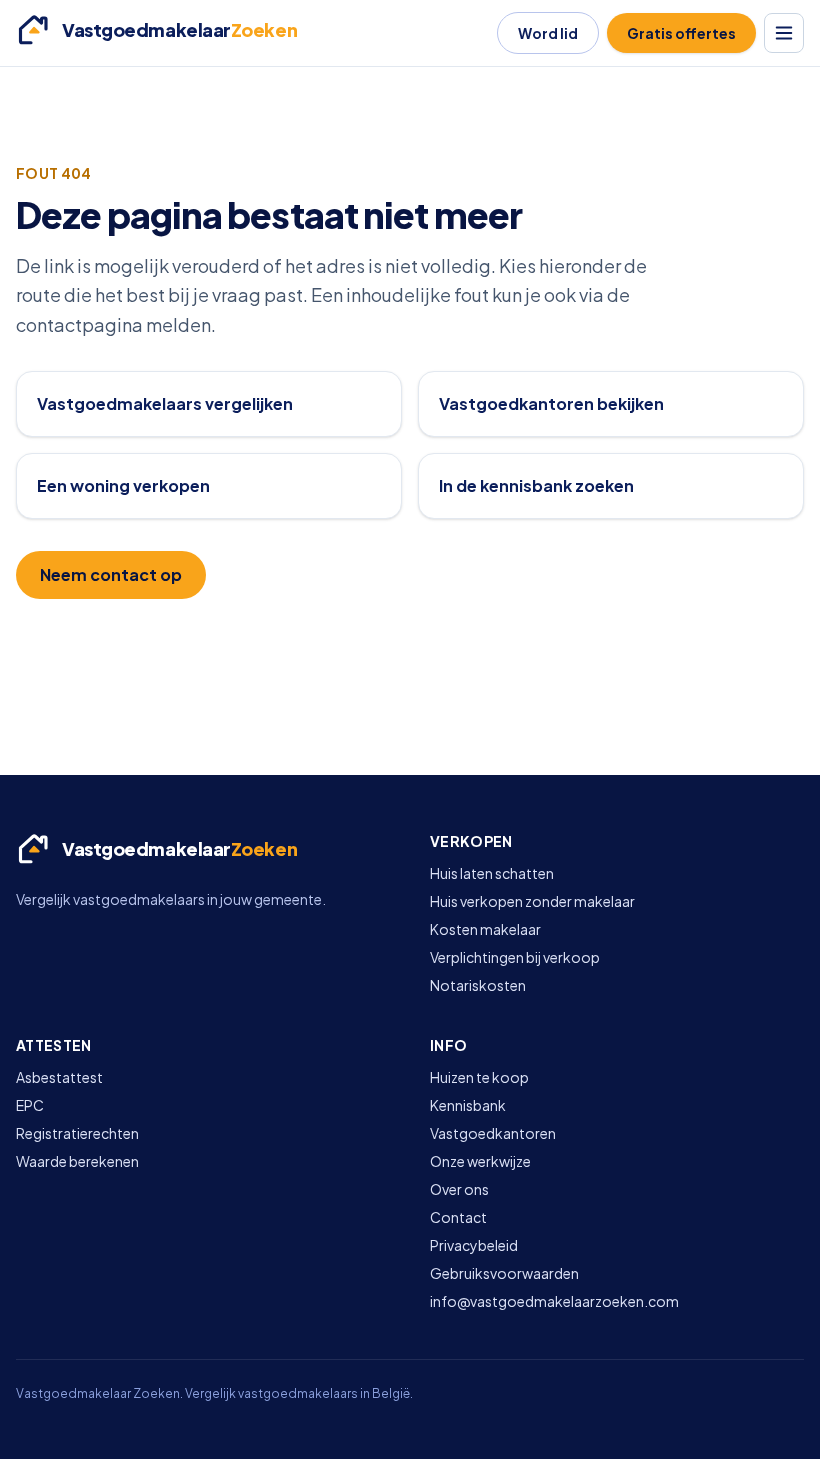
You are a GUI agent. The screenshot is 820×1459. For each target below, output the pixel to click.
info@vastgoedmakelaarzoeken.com (554, 1301)
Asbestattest (59, 1077)
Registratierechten (77, 1133)
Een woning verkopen (123, 485)
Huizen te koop (479, 1077)
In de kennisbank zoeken (536, 485)
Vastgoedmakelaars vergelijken (165, 403)
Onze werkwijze (480, 1161)
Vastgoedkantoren (493, 1133)
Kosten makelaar (485, 929)
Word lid (548, 33)
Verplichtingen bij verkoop (515, 957)
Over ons (459, 1189)
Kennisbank (468, 1105)
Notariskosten (478, 985)
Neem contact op (111, 574)
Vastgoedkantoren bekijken (551, 403)
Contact (458, 1217)
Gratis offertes (681, 33)
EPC (30, 1105)
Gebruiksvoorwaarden (504, 1273)
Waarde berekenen (77, 1161)
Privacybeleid (474, 1245)
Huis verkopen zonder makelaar (532, 901)
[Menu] (784, 33)
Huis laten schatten (492, 873)
